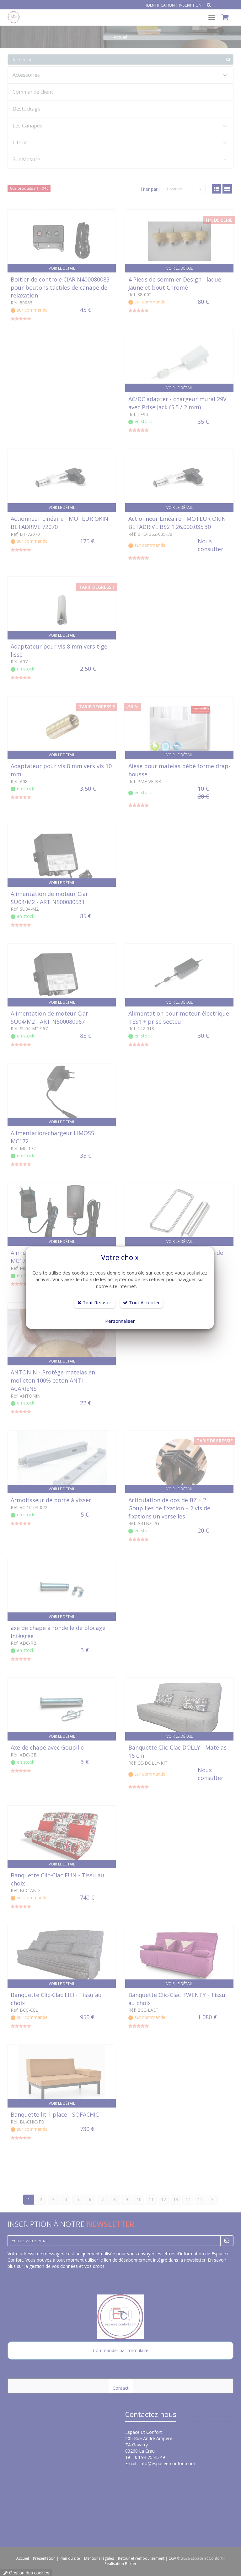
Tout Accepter (144, 1302)
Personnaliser (120, 1321)
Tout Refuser (96, 1302)
